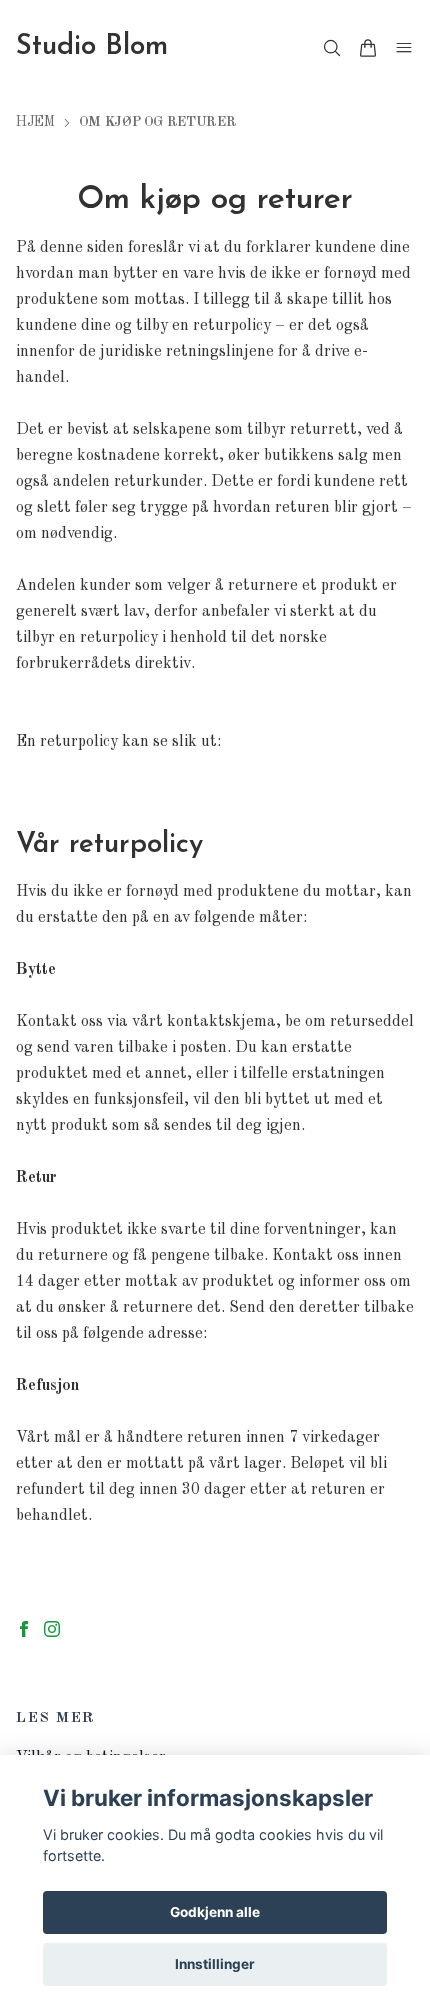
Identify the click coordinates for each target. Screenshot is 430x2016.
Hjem (35, 122)
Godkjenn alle (215, 1912)
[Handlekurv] (368, 48)
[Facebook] (24, 1629)
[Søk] (332, 48)
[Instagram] (52, 1629)
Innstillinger (215, 1964)
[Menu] (404, 48)
